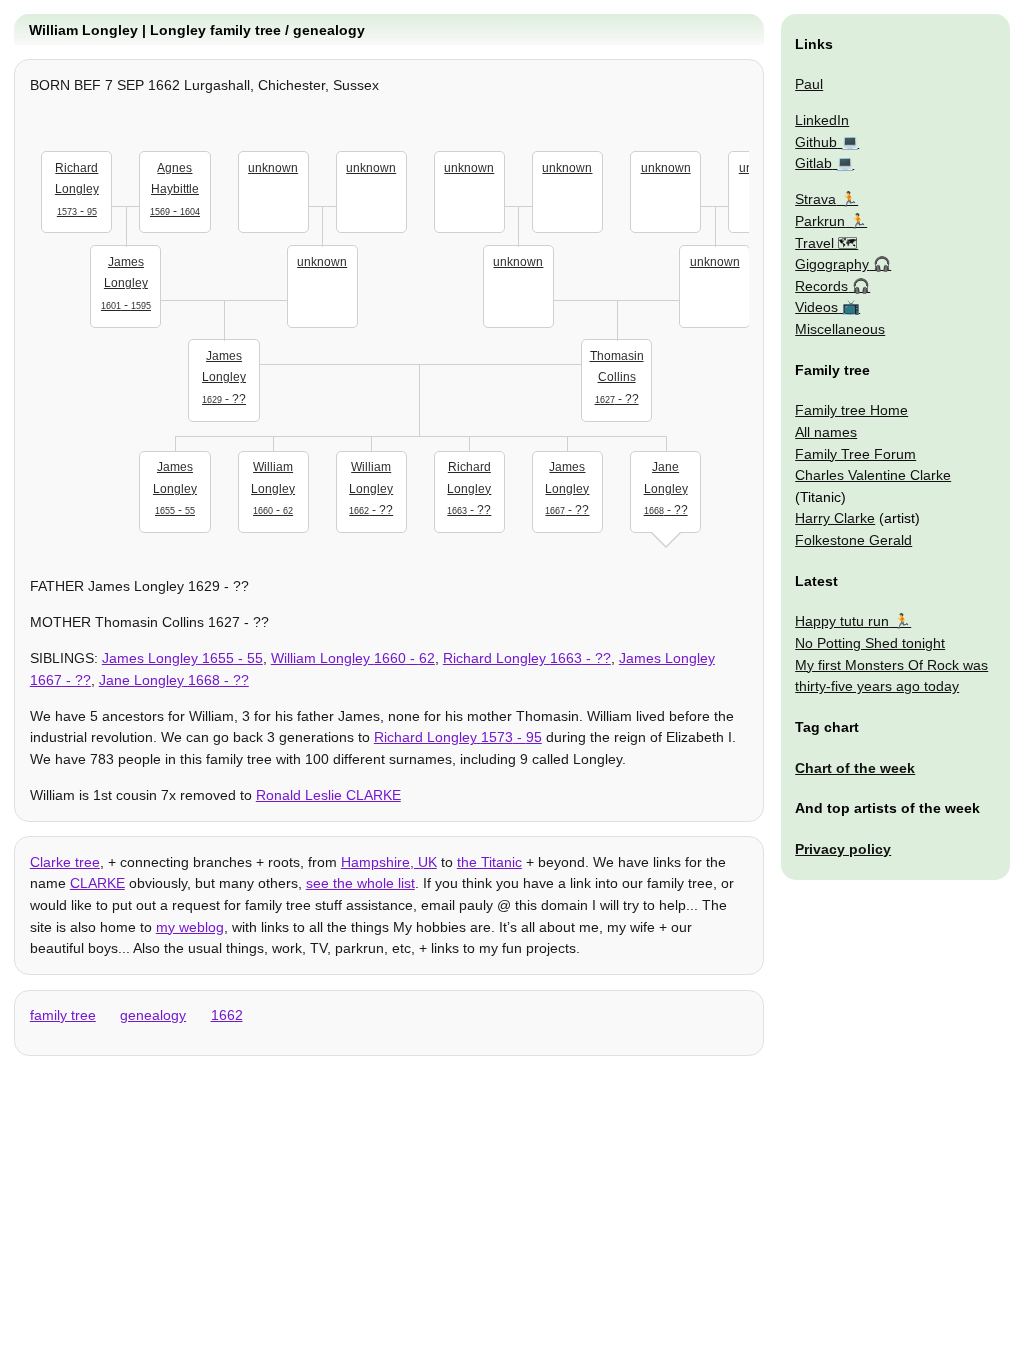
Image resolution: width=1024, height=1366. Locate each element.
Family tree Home (851, 410)
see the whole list (360, 883)
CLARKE (97, 883)
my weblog (190, 927)
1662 (227, 1015)
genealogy (153, 1015)
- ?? (224, 377)
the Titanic (489, 862)
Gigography (832, 264)
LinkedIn (822, 120)
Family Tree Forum (855, 454)
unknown (273, 168)
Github (816, 142)
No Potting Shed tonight (870, 643)
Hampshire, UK (389, 862)
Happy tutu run (842, 621)
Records (821, 286)
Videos (816, 307)
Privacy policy (843, 849)
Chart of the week (855, 768)
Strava (815, 199)
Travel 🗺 (826, 243)
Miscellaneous (840, 329)
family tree (63, 1015)
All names (826, 432)
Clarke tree (65, 862)
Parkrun (820, 221)
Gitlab (813, 163)
